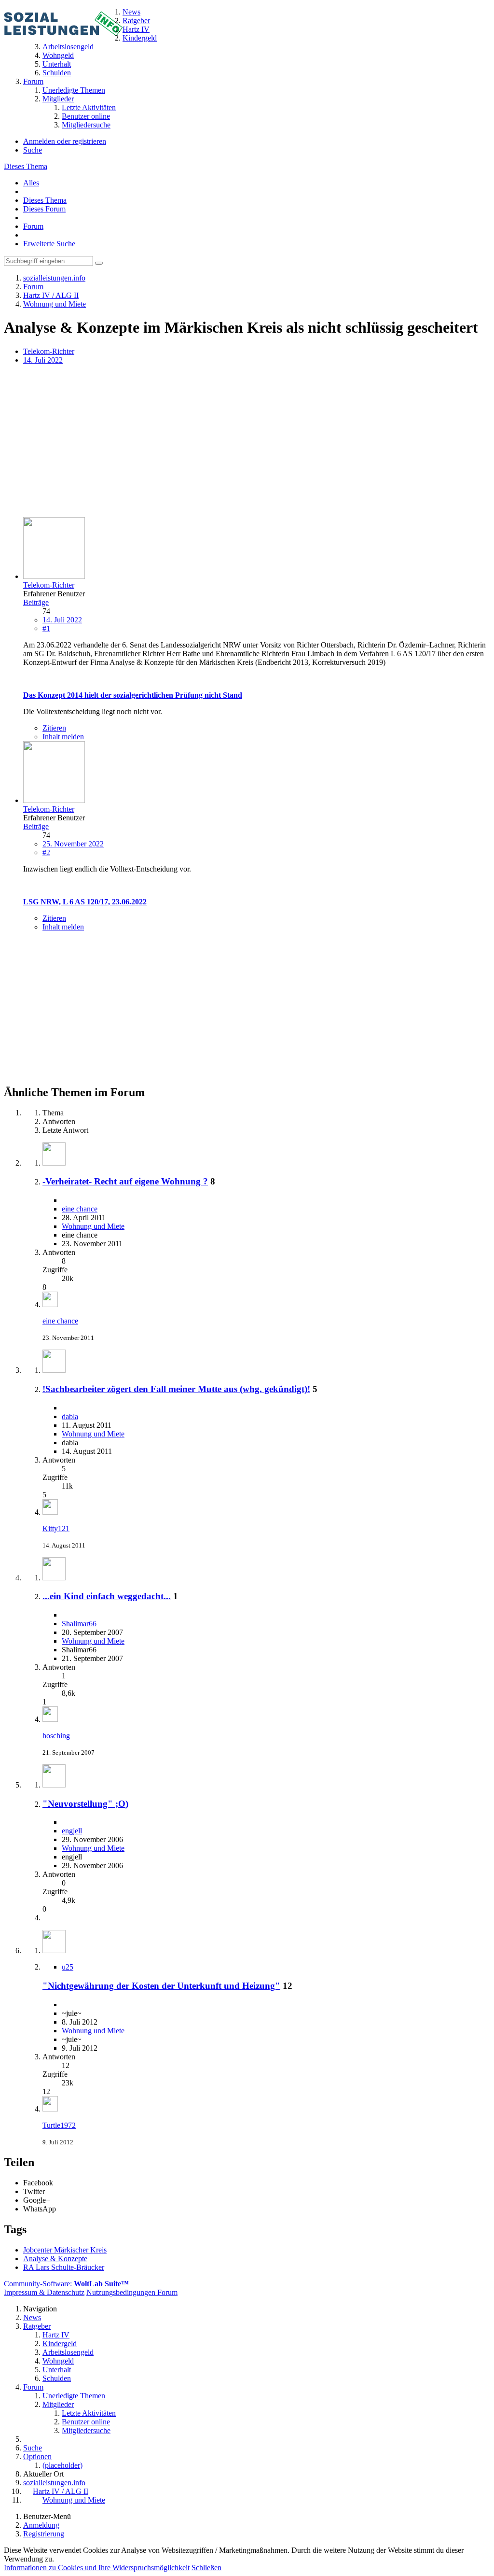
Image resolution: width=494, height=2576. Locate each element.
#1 (46, 628)
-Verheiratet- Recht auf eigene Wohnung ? (125, 1181)
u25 (68, 1967)
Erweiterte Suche (49, 244)
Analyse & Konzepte (55, 2259)
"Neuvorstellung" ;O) (85, 1804)
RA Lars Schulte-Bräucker (64, 2267)
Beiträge (36, 602)
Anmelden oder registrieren (65, 141)
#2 (46, 852)
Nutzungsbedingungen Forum (132, 2292)
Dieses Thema (26, 166)
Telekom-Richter (49, 351)
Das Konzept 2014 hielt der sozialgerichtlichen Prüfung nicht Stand (133, 695)
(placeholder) (62, 2465)
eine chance (80, 1209)
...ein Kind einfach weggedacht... (107, 1596)
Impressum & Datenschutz (44, 2292)
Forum (33, 226)
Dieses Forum (44, 209)
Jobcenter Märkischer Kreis (65, 2250)
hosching (56, 1736)
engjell (72, 1831)
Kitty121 (56, 1528)
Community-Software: (66, 2284)
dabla (70, 1416)
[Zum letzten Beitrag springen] (50, 1304)
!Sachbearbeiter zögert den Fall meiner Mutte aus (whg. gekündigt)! (176, 1389)
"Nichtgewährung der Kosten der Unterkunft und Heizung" (161, 1986)
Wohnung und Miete (93, 1226)
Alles (31, 183)
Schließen (206, 2568)
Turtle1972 (59, 2125)
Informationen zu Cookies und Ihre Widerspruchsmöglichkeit (97, 2568)
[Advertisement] (247, 442)
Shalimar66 (79, 1624)
